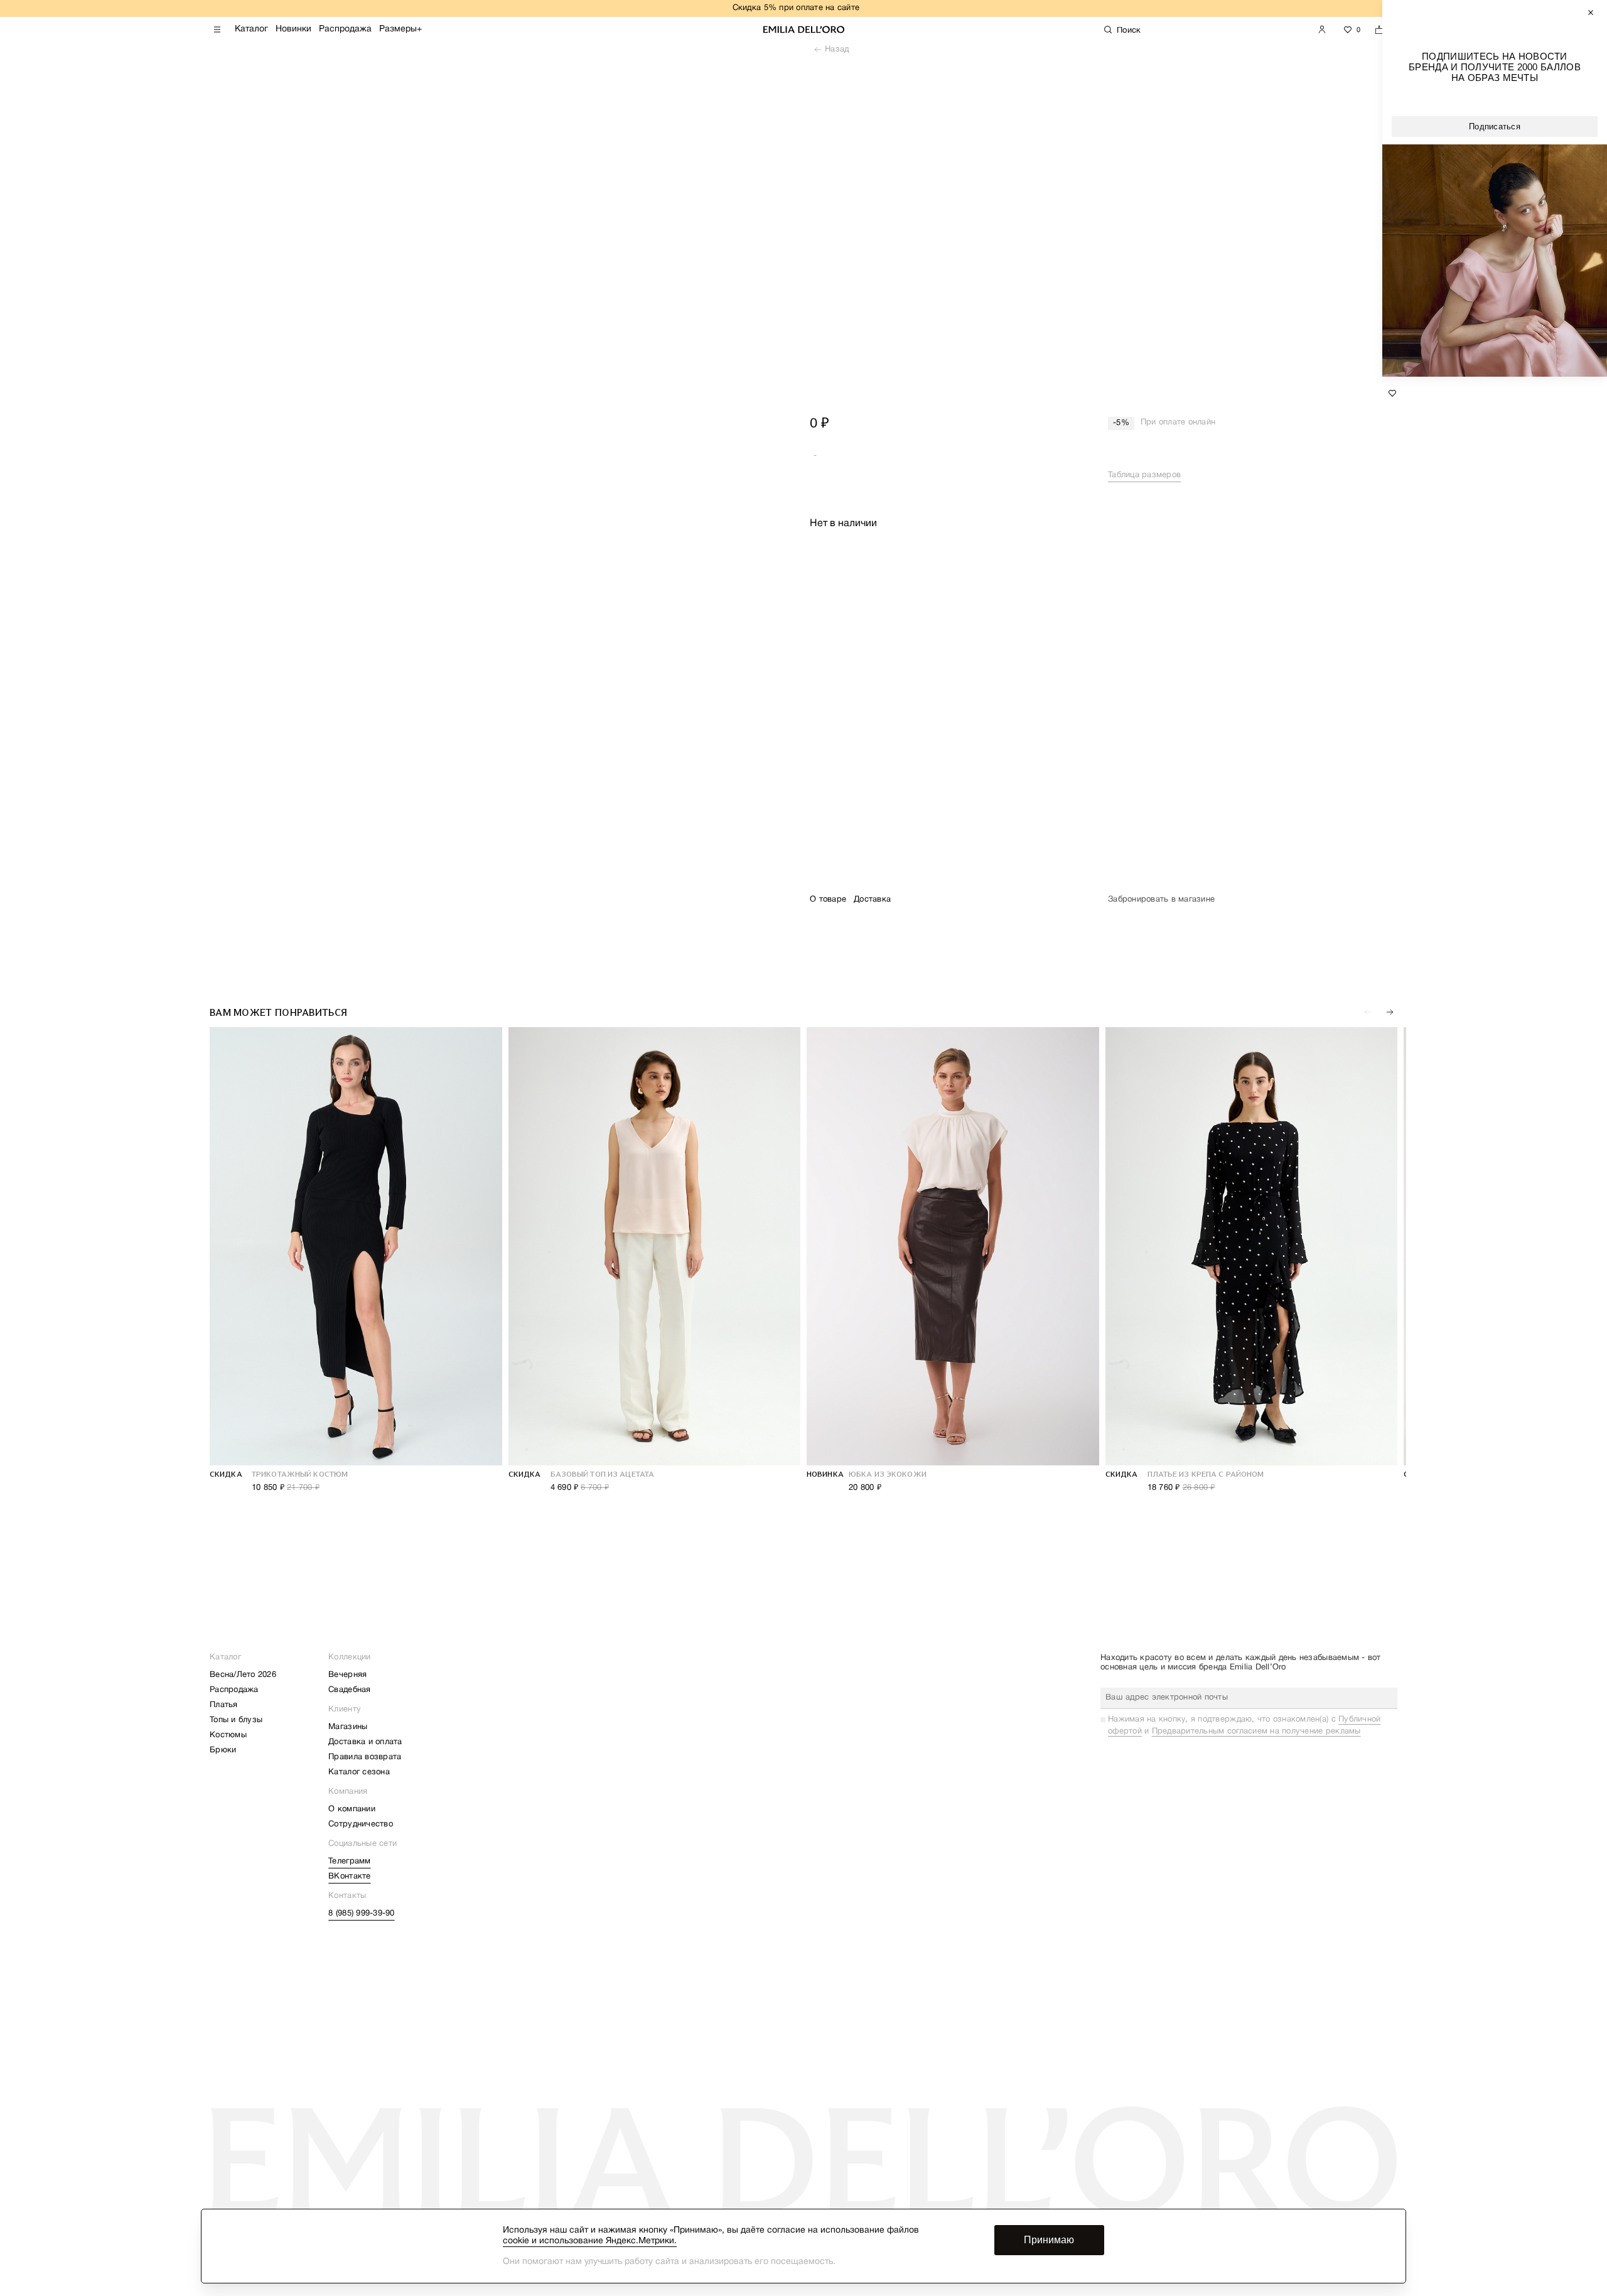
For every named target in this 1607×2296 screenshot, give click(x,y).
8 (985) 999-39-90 (361, 1914)
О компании (352, 1809)
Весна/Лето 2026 (243, 1675)
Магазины (348, 1727)
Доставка (872, 900)
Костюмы (228, 1735)
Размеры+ (400, 29)
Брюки (223, 1750)
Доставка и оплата (365, 1742)
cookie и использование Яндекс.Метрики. (590, 2241)
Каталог (251, 29)
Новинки (293, 29)
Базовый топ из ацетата (603, 1474)
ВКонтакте (349, 1877)
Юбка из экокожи (888, 1474)
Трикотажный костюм (300, 1474)
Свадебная (349, 1690)
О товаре (828, 900)
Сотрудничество (361, 1824)
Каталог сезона (359, 1772)
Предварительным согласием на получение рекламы (1256, 1732)
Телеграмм (349, 1862)
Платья (224, 1705)
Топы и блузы (236, 1720)
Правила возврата (365, 1757)
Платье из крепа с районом (1206, 1474)
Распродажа (345, 29)
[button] (1390, 1012)
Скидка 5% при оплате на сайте (796, 8)
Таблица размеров (1144, 475)
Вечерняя (347, 1675)
